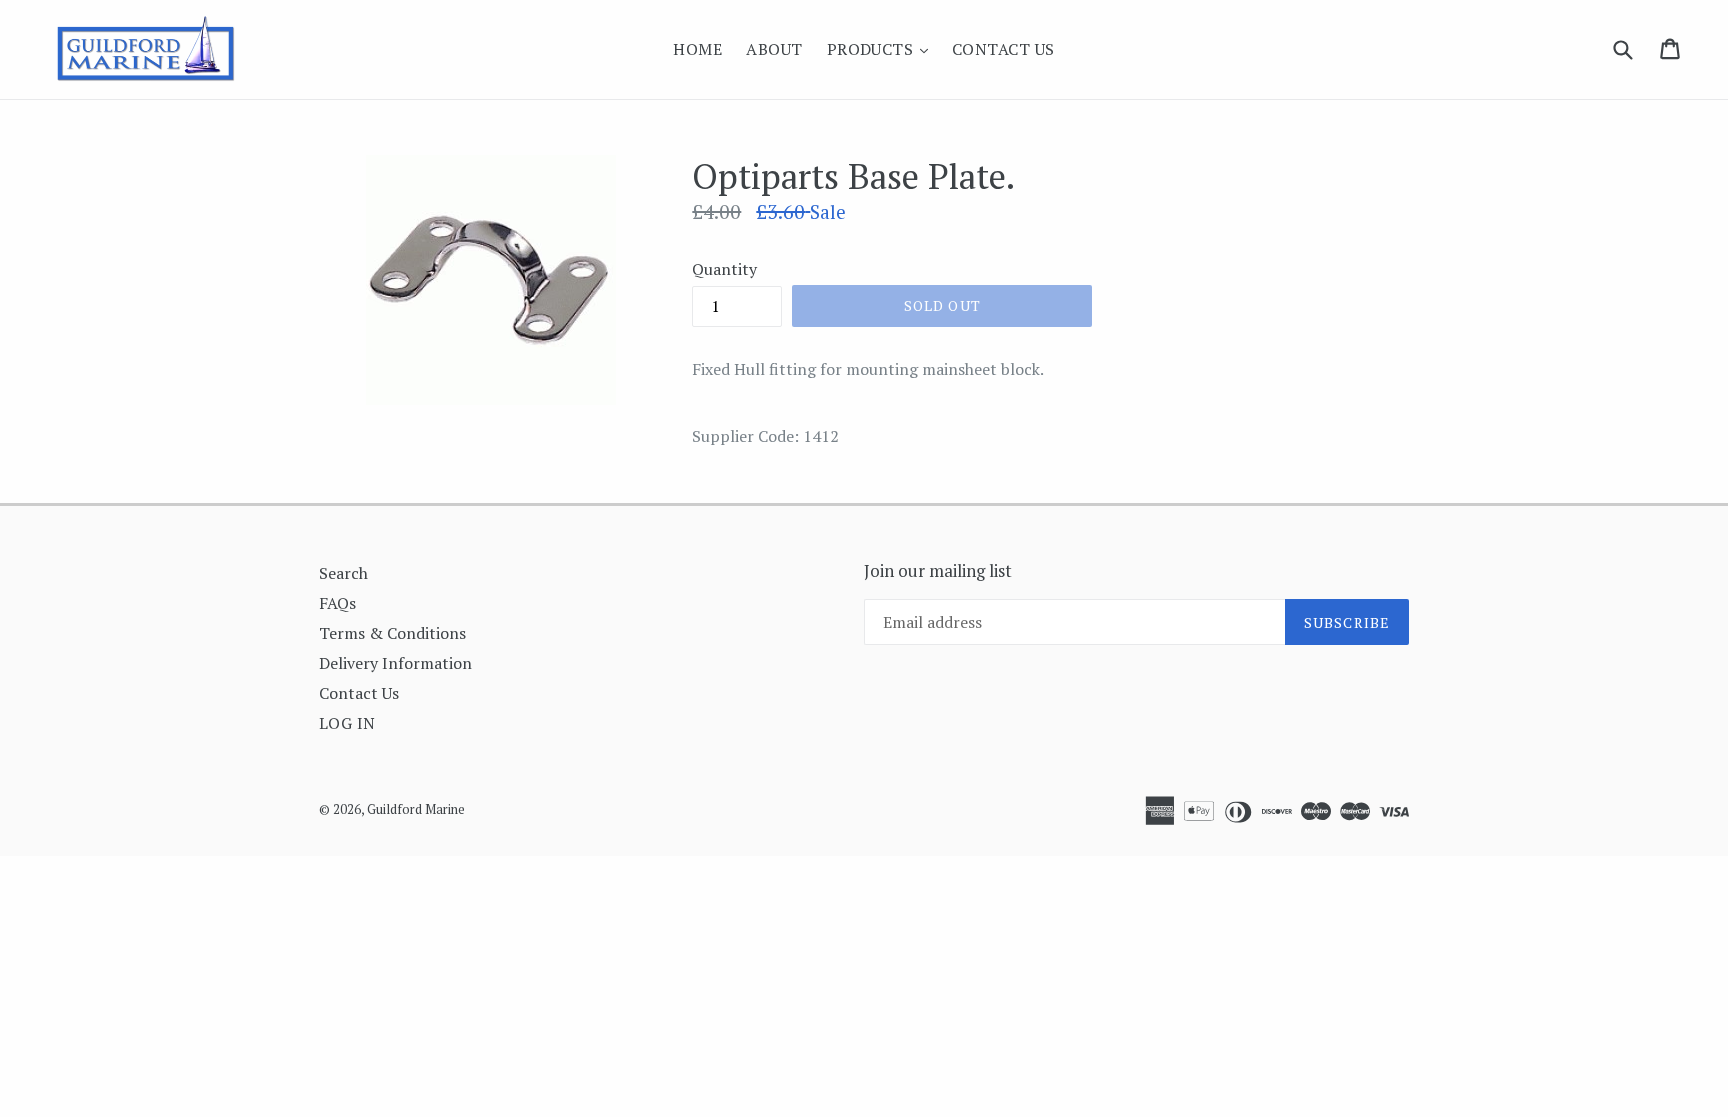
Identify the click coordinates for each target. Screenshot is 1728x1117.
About (774, 49)
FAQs (337, 603)
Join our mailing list (938, 571)
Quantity (724, 269)
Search (343, 573)
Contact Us (1003, 49)
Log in (347, 723)
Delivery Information (395, 663)
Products (882, 48)
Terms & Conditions (392, 633)
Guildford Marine (416, 809)
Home (697, 49)
